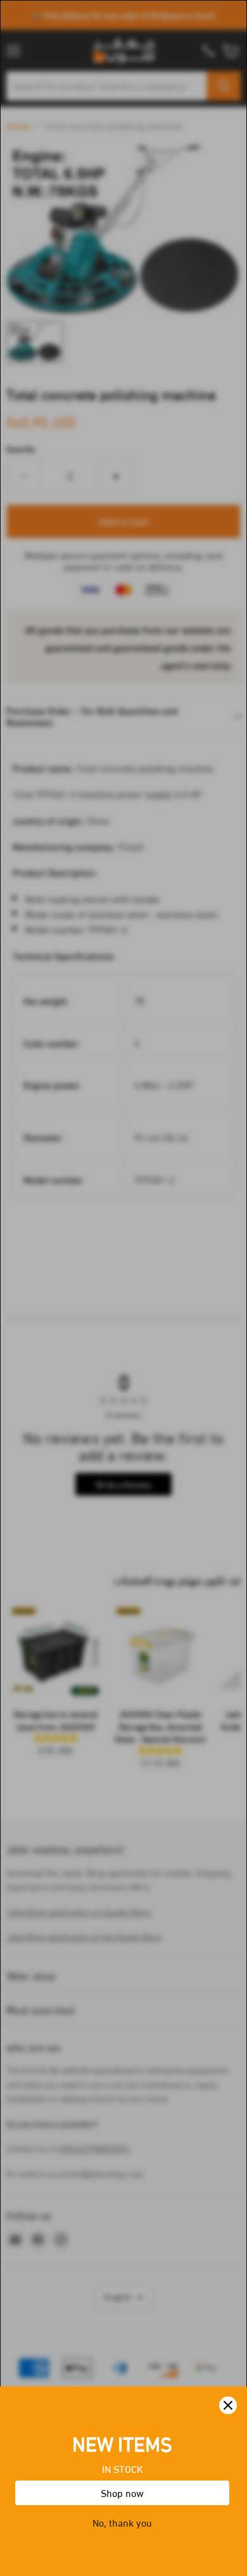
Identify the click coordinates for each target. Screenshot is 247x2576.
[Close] (228, 2405)
